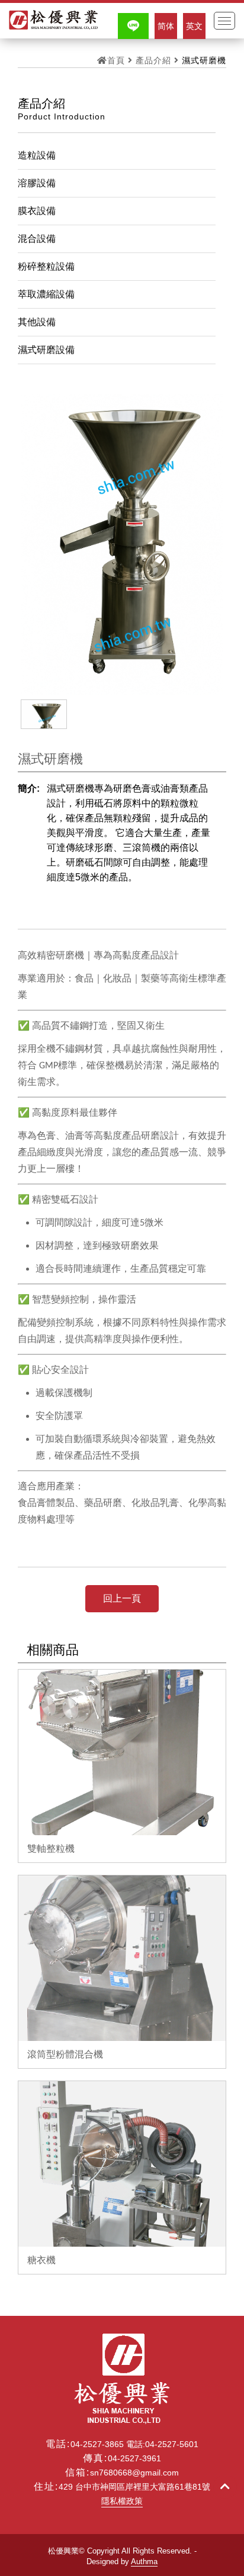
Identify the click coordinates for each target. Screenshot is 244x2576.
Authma (144, 2562)
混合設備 (37, 239)
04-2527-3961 (134, 2458)
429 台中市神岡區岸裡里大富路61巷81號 (134, 2487)
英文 (194, 26)
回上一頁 (122, 1598)
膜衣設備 (37, 211)
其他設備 (37, 322)
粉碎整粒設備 (46, 266)
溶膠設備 (37, 183)
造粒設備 (37, 155)
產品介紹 (153, 60)
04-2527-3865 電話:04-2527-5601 (134, 2444)
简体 (166, 26)
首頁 (116, 60)
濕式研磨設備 (46, 350)
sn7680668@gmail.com (134, 2473)
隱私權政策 (122, 2501)
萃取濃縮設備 (46, 294)
